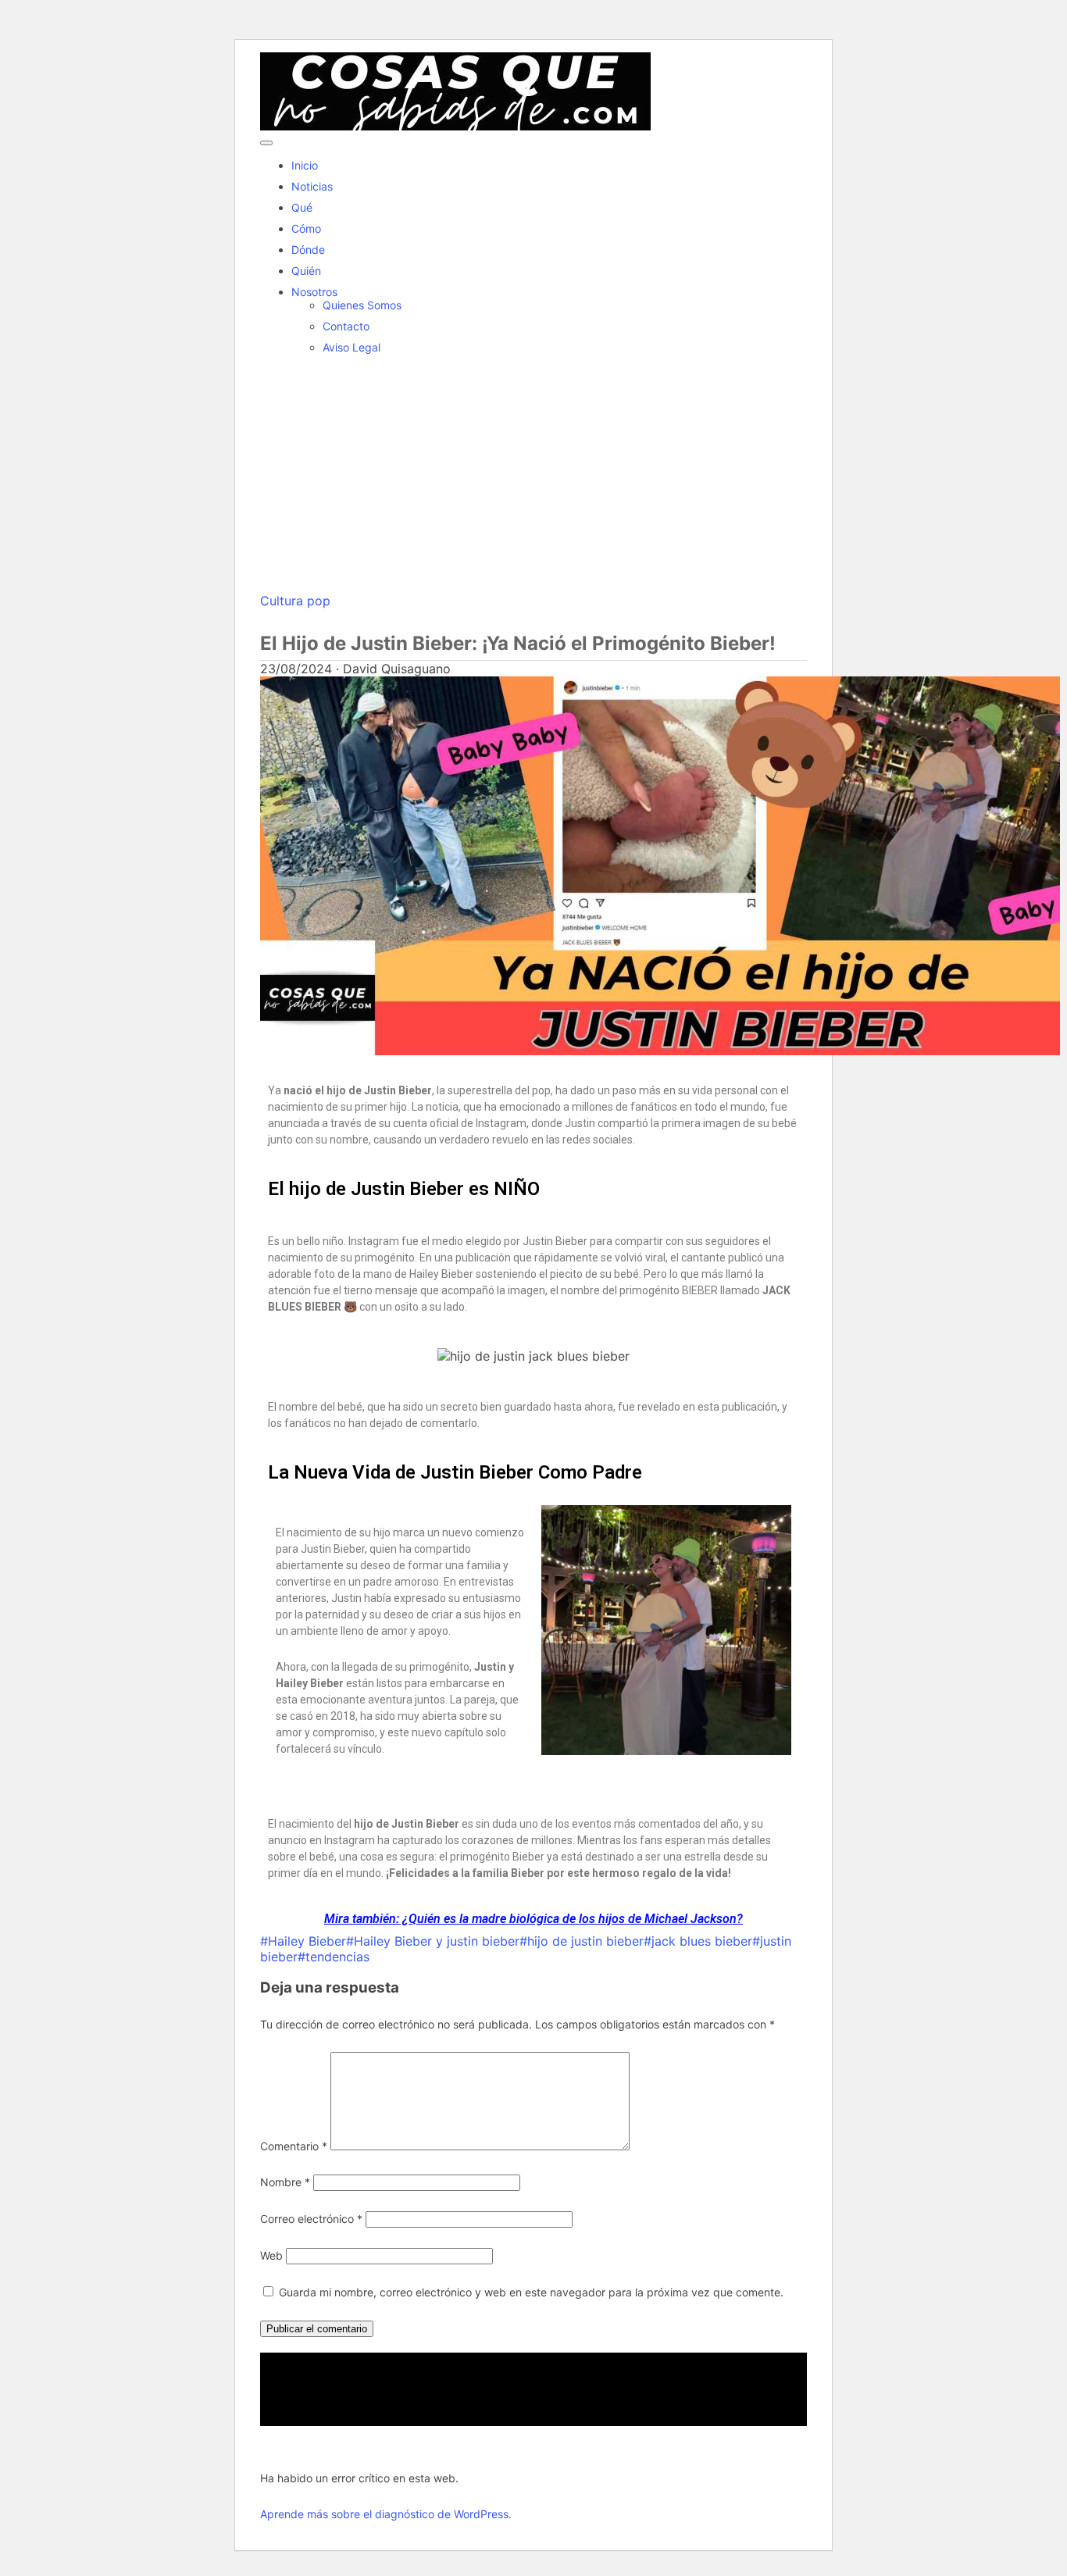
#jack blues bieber (698, 1941)
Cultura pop (295, 601)
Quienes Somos (362, 305)
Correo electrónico (311, 2219)
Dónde (308, 250)
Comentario (294, 2146)
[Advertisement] (533, 476)
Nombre (285, 2182)
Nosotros (314, 292)
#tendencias (334, 1957)
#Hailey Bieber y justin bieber (433, 1941)
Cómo (306, 228)
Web (271, 2255)
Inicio (305, 165)
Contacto (346, 326)
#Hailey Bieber (303, 1941)
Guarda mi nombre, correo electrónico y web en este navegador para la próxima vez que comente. (531, 2292)
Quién (306, 271)
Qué (302, 207)
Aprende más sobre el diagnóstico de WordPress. (386, 2514)
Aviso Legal (352, 347)
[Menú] (266, 143)
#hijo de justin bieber (582, 1941)
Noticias (312, 186)
